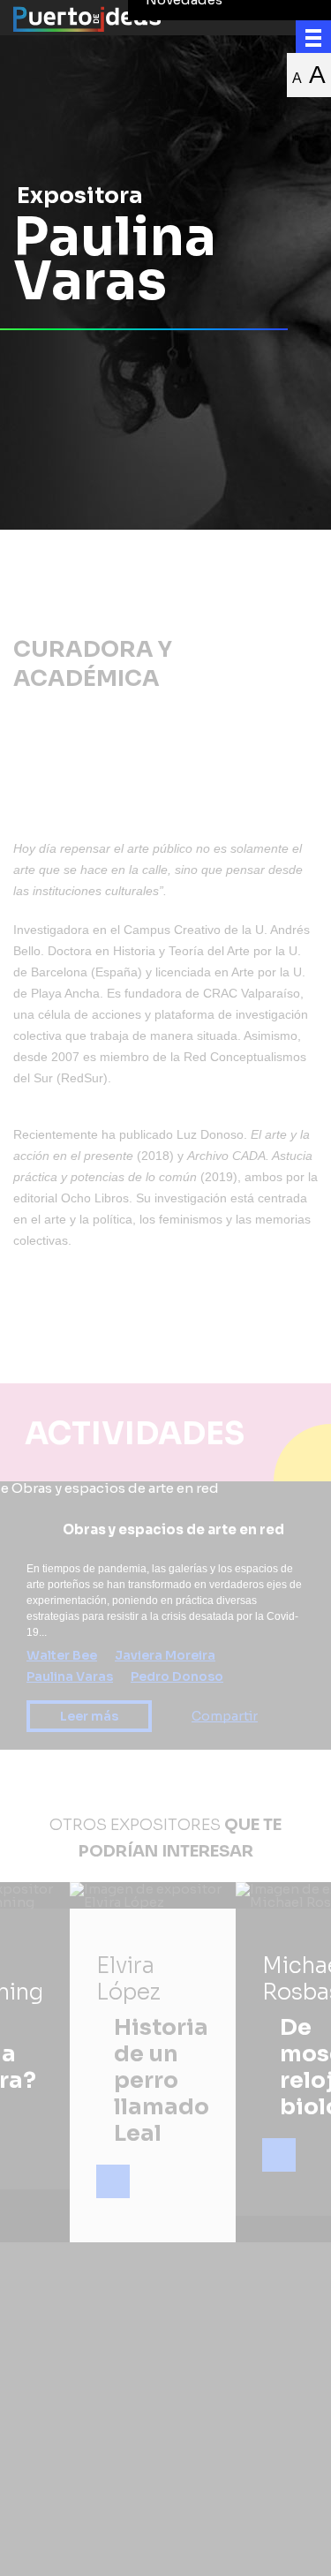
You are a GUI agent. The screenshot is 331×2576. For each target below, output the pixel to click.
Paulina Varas (70, 1676)
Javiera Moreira (165, 1655)
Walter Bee (62, 1655)
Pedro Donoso (177, 1676)
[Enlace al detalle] (113, 2181)
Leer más (89, 1716)
